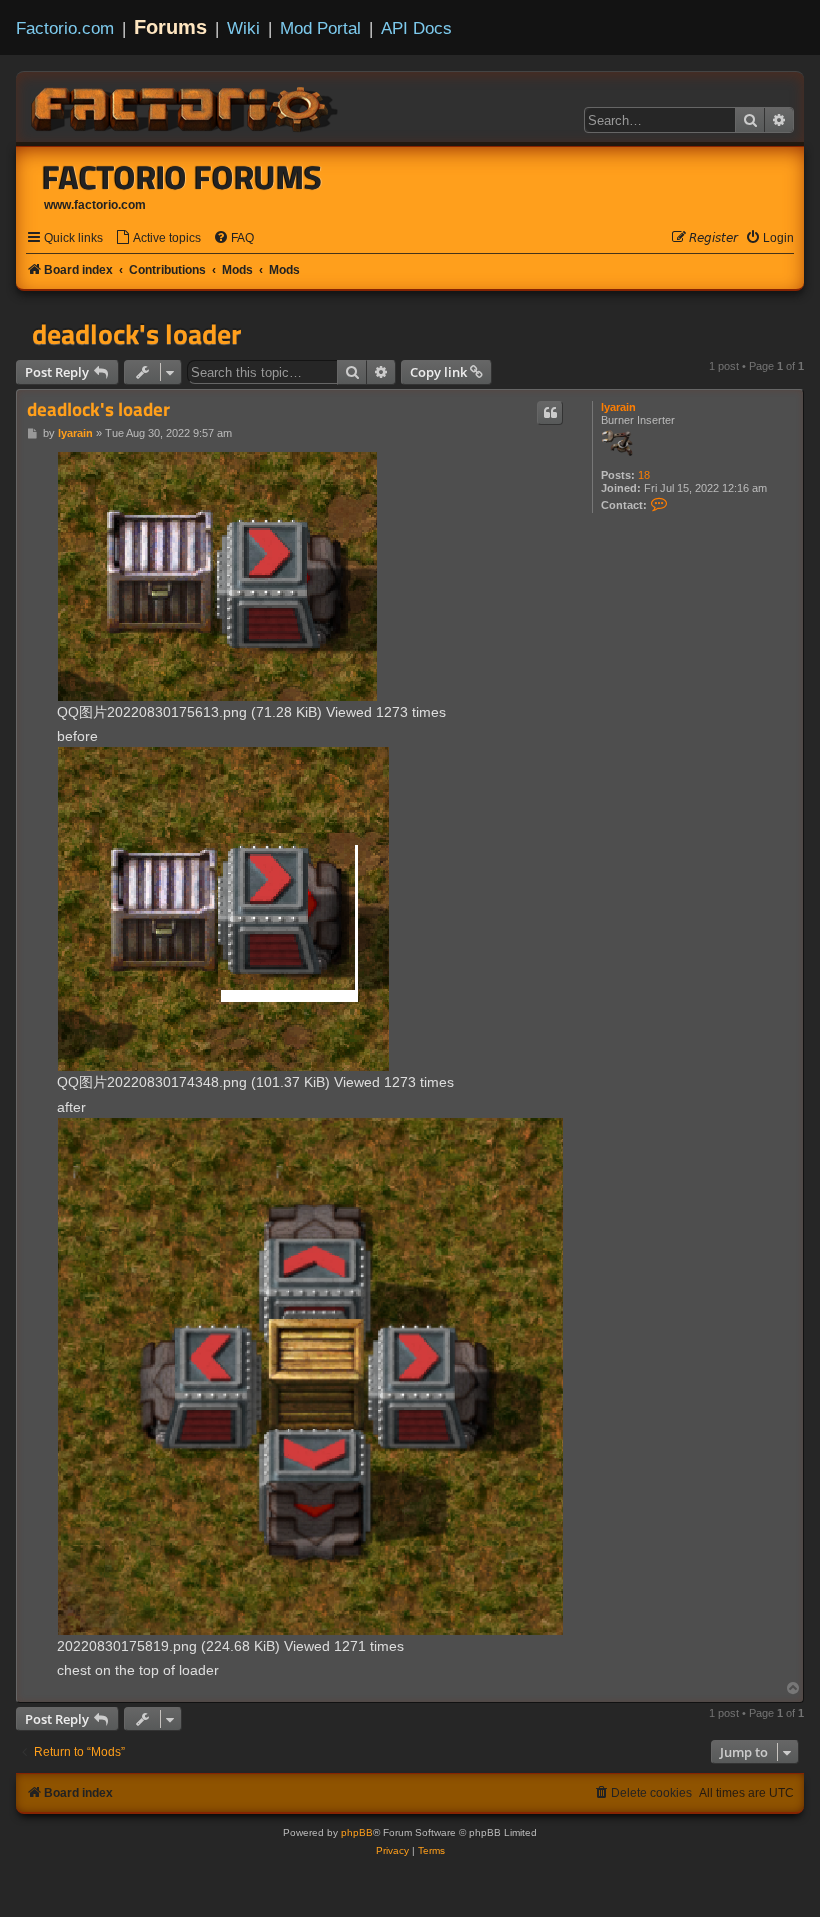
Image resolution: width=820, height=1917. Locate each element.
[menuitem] (158, 238)
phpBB (357, 1832)
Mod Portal (320, 28)
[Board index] (186, 106)
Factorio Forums (182, 177)
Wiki (243, 28)
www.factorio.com (95, 205)
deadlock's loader (136, 334)
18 (644, 475)
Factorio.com (65, 28)
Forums (170, 27)
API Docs (416, 28)
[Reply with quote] (550, 413)
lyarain (618, 407)
